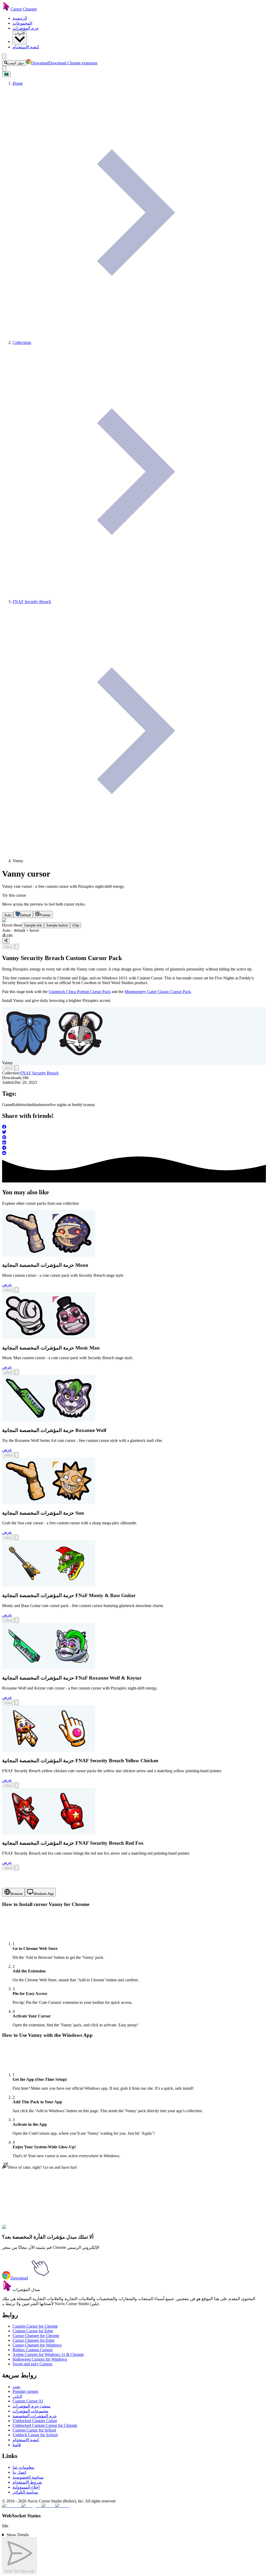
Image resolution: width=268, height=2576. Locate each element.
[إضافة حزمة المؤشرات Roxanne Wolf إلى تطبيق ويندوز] (17, 1455)
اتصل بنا (19, 2472)
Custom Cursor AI (28, 2401)
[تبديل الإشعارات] (4, 69)
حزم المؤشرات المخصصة (35, 2416)
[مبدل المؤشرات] (7, 2290)
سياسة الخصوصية (28, 2477)
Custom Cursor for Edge (33, 2331)
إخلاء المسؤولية (26, 2487)
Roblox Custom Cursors (33, 2350)
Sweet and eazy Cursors (32, 2364)
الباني (17, 2396)
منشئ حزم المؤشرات (32, 2406)
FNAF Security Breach (39, 1073)
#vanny (142, 2230)
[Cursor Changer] (6, 9)
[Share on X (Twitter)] (134, 1133)
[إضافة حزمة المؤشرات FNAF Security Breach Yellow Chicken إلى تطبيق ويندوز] (17, 1785)
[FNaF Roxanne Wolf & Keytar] (49, 1668)
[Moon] (49, 1255)
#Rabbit (59, 2230)
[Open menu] (4, 56)
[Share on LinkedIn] (134, 1143)
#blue (82, 2230)
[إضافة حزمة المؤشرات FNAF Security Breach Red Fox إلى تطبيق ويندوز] (17, 1868)
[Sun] (49, 1503)
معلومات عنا (23, 2467)
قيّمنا (17, 2445)
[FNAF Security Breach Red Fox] (49, 1833)
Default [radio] (26, 915)
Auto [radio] (8, 915)
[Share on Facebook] (134, 1127)
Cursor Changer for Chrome (36, 2336)
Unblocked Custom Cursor (35, 2421)
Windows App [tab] (43, 1894)
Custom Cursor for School (34, 2430)
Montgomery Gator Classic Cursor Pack (158, 992)
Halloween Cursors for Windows (40, 2359)
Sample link (33, 925)
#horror (92, 2230)
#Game (47, 2230)
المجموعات (22, 23)
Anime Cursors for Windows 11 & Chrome (48, 2354)
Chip (76, 925)
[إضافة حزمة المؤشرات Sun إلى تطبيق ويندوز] (17, 1537)
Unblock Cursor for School (35, 2435)
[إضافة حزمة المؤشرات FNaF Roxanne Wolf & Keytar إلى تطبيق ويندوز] (17, 1702)
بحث (16, 2387)
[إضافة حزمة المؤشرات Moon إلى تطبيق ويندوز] (17, 1290)
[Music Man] (49, 1338)
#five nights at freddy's (117, 2230)
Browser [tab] (17, 1894)
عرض (7, 1284)
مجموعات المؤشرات (30, 2411)
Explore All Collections (21, 2207)
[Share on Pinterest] (134, 1138)
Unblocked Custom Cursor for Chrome (45, 2425)
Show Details (18, 2535)
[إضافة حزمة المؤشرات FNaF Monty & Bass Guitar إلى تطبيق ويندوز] (17, 1620)
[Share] (6, 941)
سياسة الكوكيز (25, 2492)
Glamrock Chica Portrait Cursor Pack (80, 992)
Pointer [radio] (45, 915)
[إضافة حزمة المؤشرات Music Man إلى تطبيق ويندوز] (17, 1372)
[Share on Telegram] (134, 1148)
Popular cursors (25, 2391)
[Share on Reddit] (134, 1153)
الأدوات (20, 33)
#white (71, 2230)
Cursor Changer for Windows (37, 2345)
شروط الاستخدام (27, 2482)
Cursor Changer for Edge (33, 2340)
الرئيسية (20, 18)
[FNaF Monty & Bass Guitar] (49, 1585)
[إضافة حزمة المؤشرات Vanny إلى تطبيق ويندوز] (17, 947)
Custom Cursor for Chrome (35, 2326)
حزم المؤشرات (26, 28)
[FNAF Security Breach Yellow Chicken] (49, 1750)
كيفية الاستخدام (26, 47)
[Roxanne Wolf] (49, 1420)
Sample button (57, 925)
